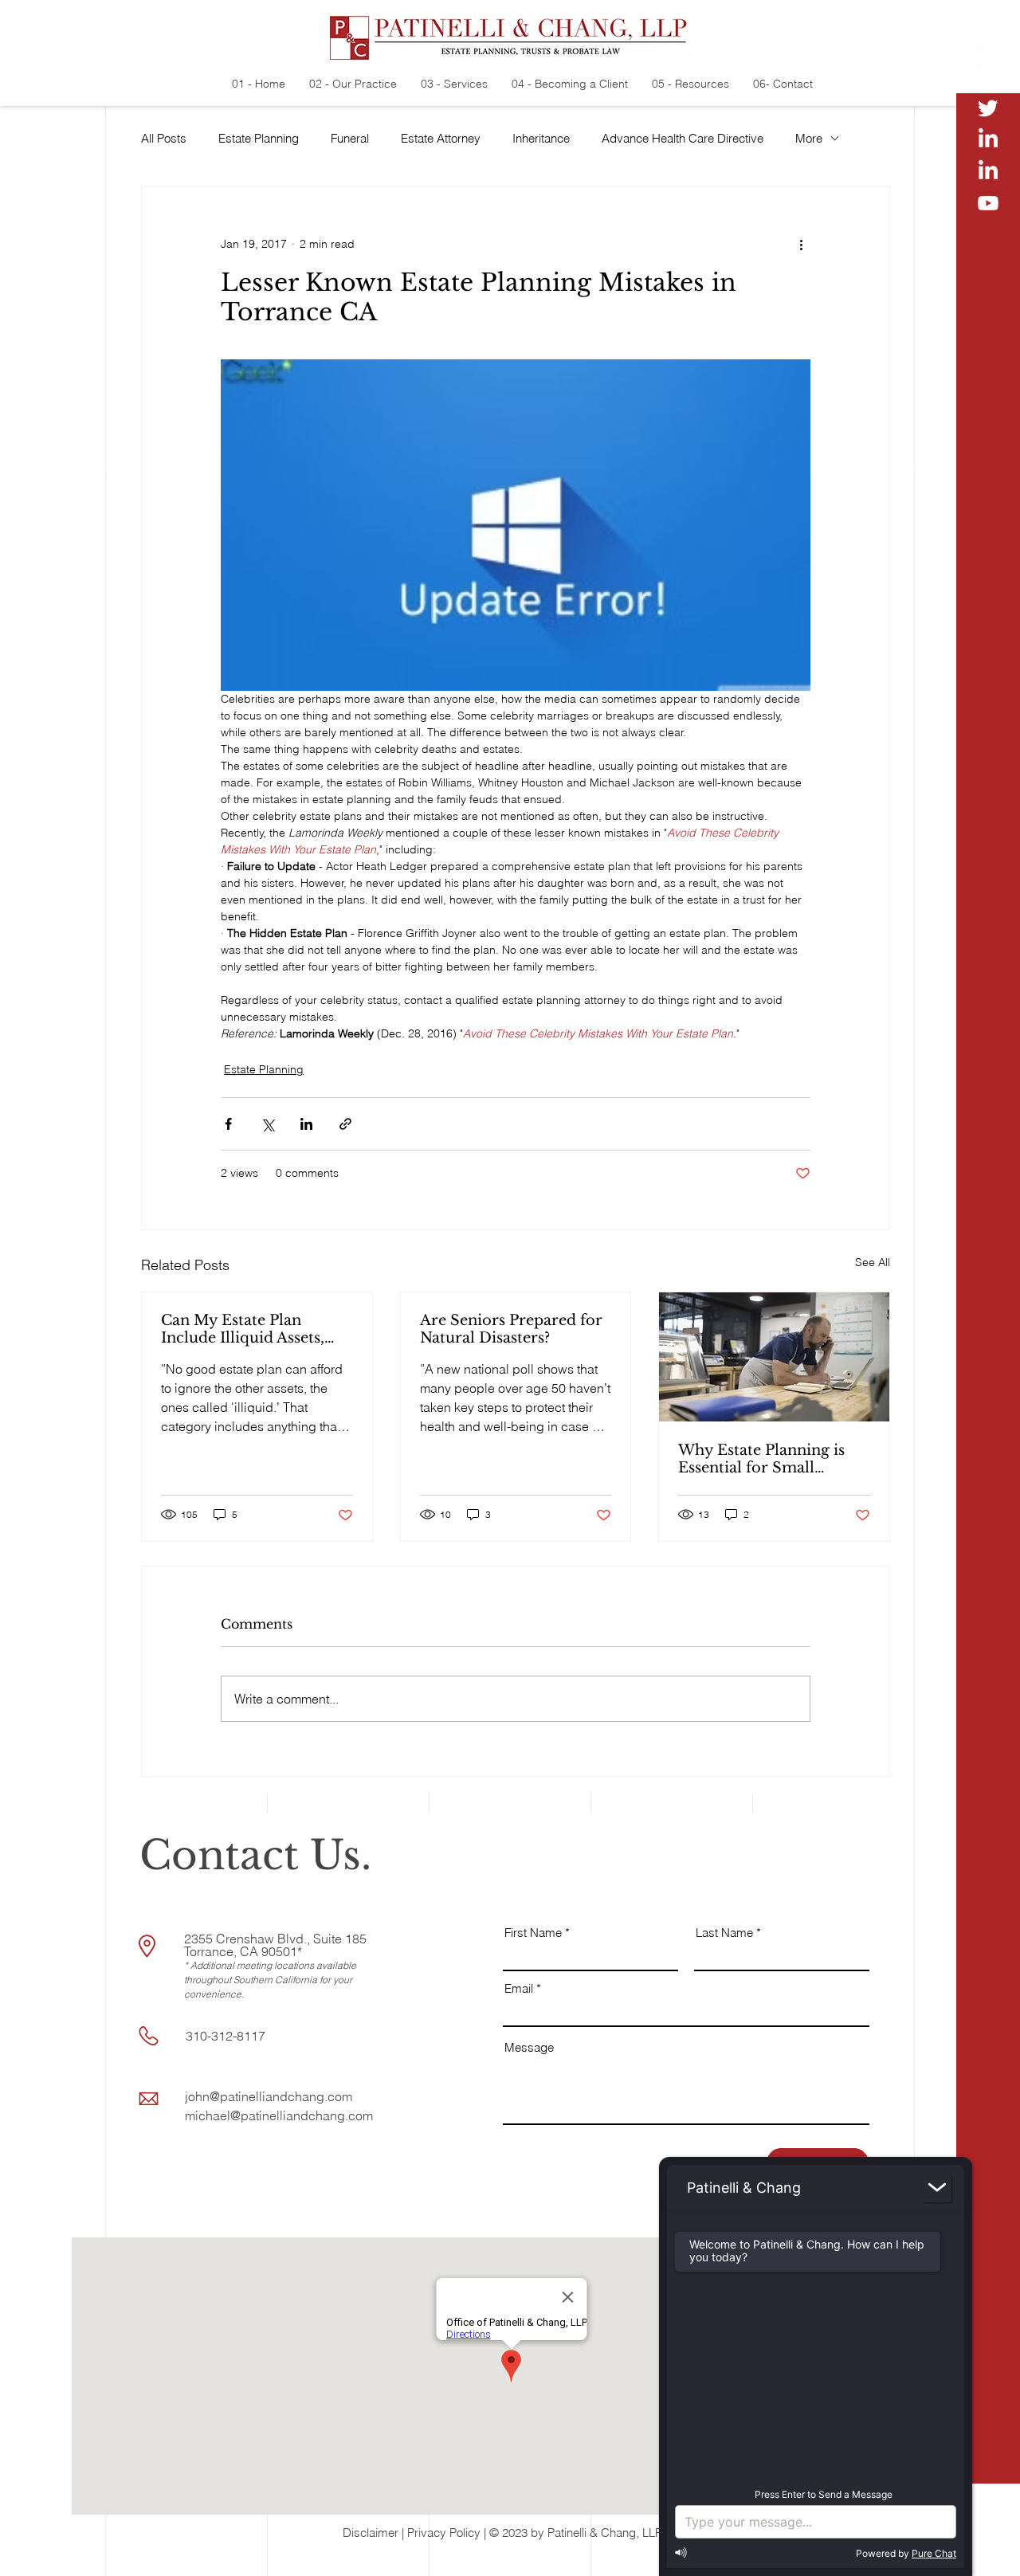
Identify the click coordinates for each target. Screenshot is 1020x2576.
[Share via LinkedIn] (306, 1124)
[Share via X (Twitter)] (267, 1124)
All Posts (164, 138)
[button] (989, 2552)
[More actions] (801, 244)
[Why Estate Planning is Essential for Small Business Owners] (774, 1357)
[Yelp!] (988, 44)
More (809, 138)
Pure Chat (934, 2553)
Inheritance (541, 138)
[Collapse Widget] (937, 2188)
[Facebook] (988, 76)
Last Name (724, 1933)
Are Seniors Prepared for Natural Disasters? (511, 1329)
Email (519, 1988)
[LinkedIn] (988, 139)
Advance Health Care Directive (683, 138)
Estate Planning (259, 138)
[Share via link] (345, 1124)
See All (873, 1262)
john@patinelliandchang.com (269, 2096)
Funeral (350, 138)
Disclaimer (371, 2533)
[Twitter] (988, 108)
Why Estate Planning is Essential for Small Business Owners (761, 1459)
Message (529, 2047)
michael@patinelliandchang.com (279, 2115)
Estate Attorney (441, 138)
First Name (533, 1933)
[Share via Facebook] (228, 1124)
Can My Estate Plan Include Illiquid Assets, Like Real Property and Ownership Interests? (245, 1329)
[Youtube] (988, 203)
